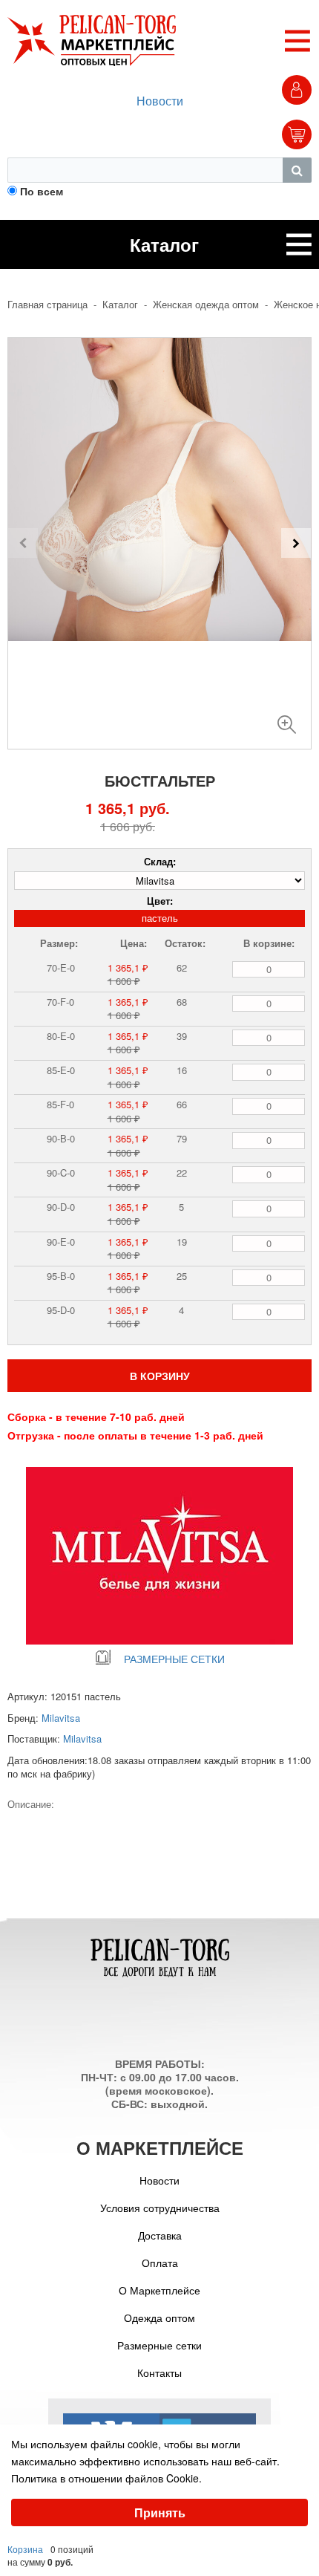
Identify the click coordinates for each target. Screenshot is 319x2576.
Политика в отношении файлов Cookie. (106, 2478)
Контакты (159, 2372)
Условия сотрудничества (160, 2208)
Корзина (25, 2549)
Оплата (160, 2263)
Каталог (120, 305)
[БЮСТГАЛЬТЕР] (287, 719)
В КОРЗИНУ (160, 1376)
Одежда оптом (159, 2318)
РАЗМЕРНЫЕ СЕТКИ (174, 1659)
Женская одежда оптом (206, 305)
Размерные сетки (159, 2345)
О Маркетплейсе (159, 2290)
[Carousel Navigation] (159, 543)
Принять (160, 2512)
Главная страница (47, 305)
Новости (160, 101)
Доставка (160, 2235)
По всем (42, 191)
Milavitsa (61, 1718)
